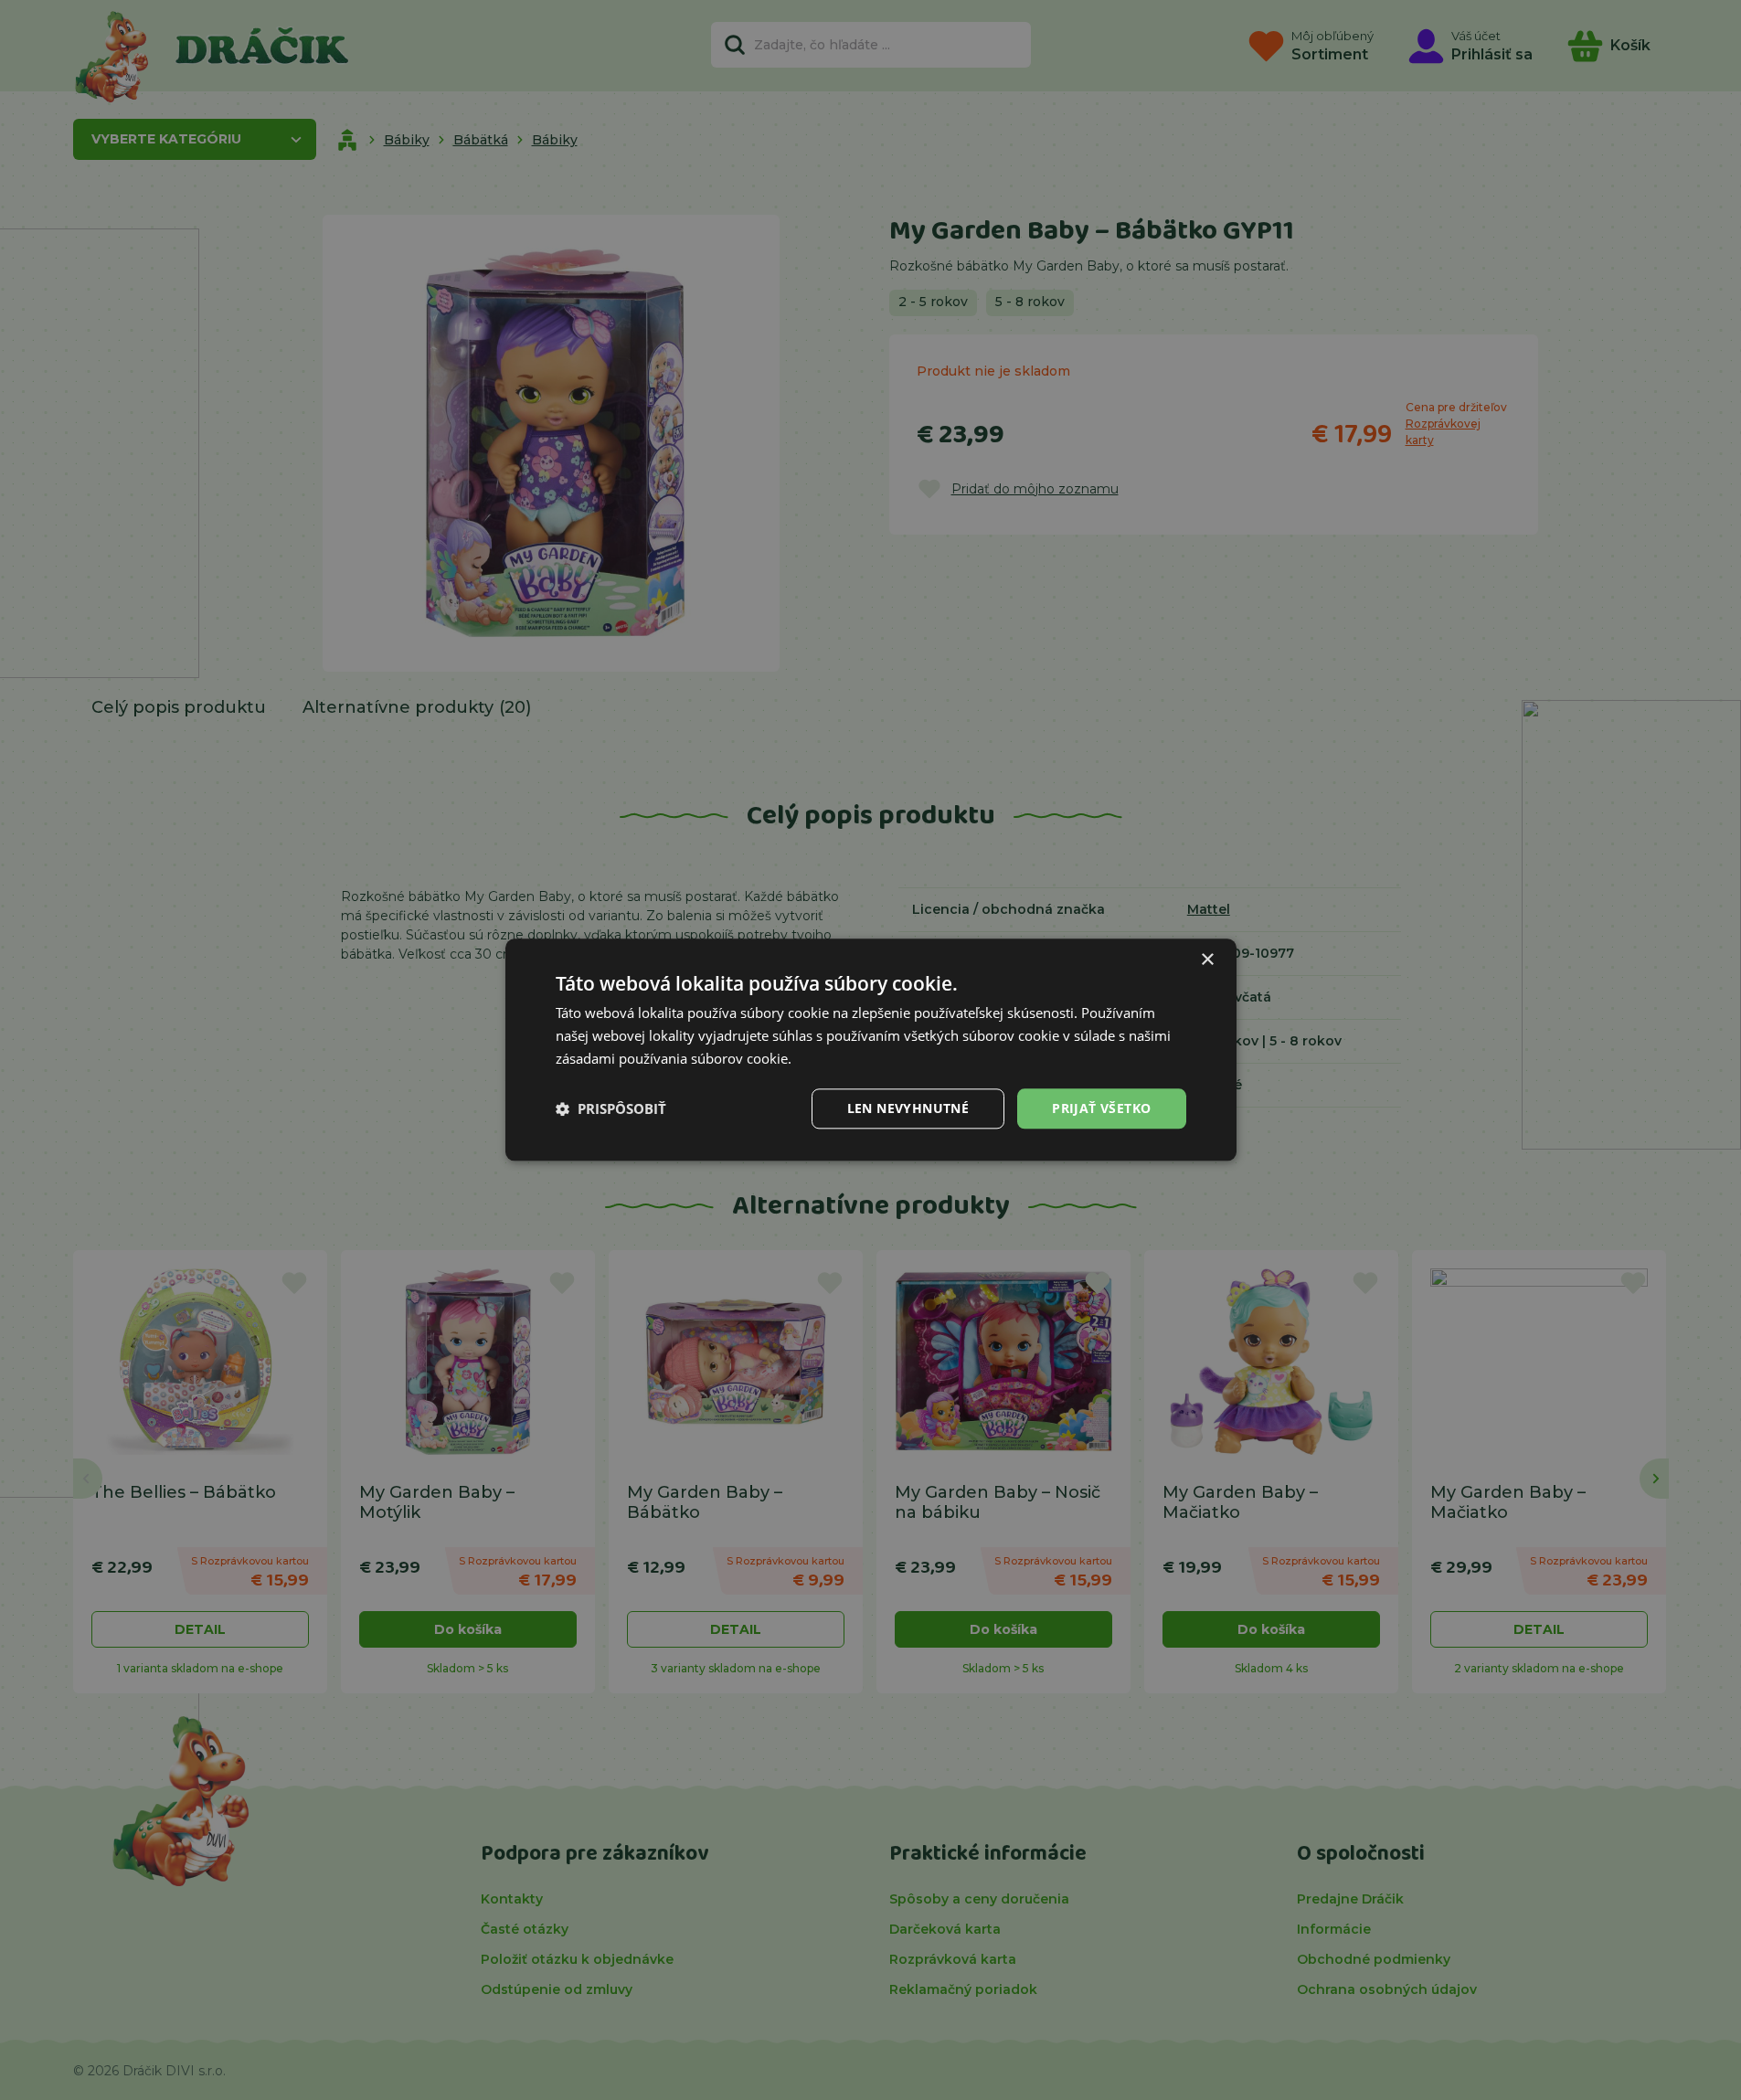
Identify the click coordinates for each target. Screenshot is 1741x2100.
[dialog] (871, 1050)
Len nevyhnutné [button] (908, 1108)
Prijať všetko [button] (1101, 1108)
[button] (611, 1108)
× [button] (1207, 960)
